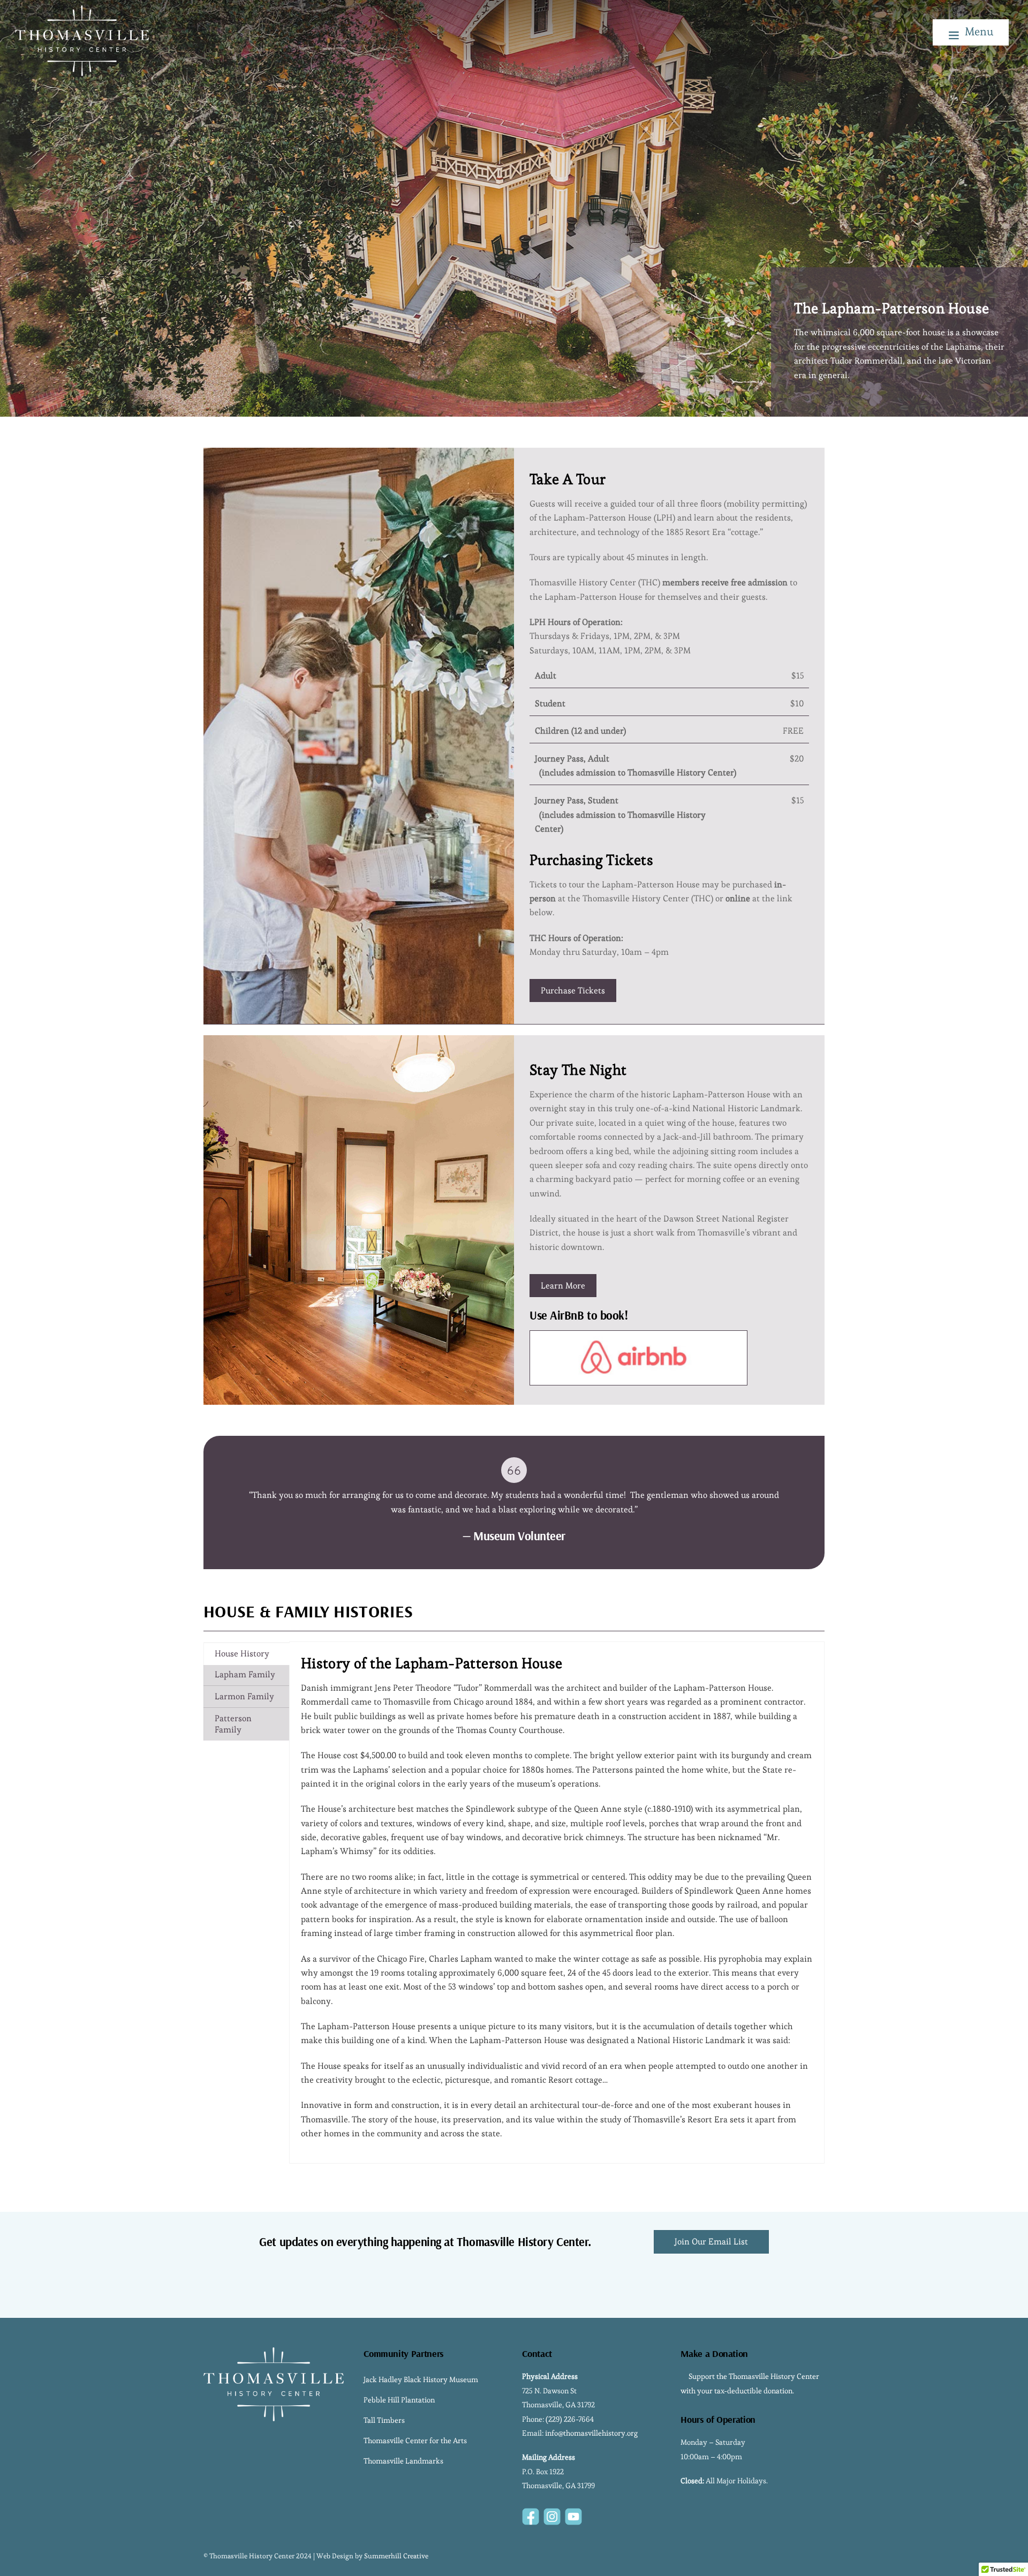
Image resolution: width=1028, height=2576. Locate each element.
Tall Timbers (384, 2420)
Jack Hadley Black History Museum (421, 2379)
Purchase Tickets (573, 991)
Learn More (563, 1286)
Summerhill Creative (396, 2556)
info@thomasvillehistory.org (591, 2433)
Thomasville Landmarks (403, 2461)
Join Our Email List (711, 2242)
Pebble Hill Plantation (399, 2400)
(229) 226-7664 (570, 2419)
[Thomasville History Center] (82, 71)
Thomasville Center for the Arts (415, 2441)
